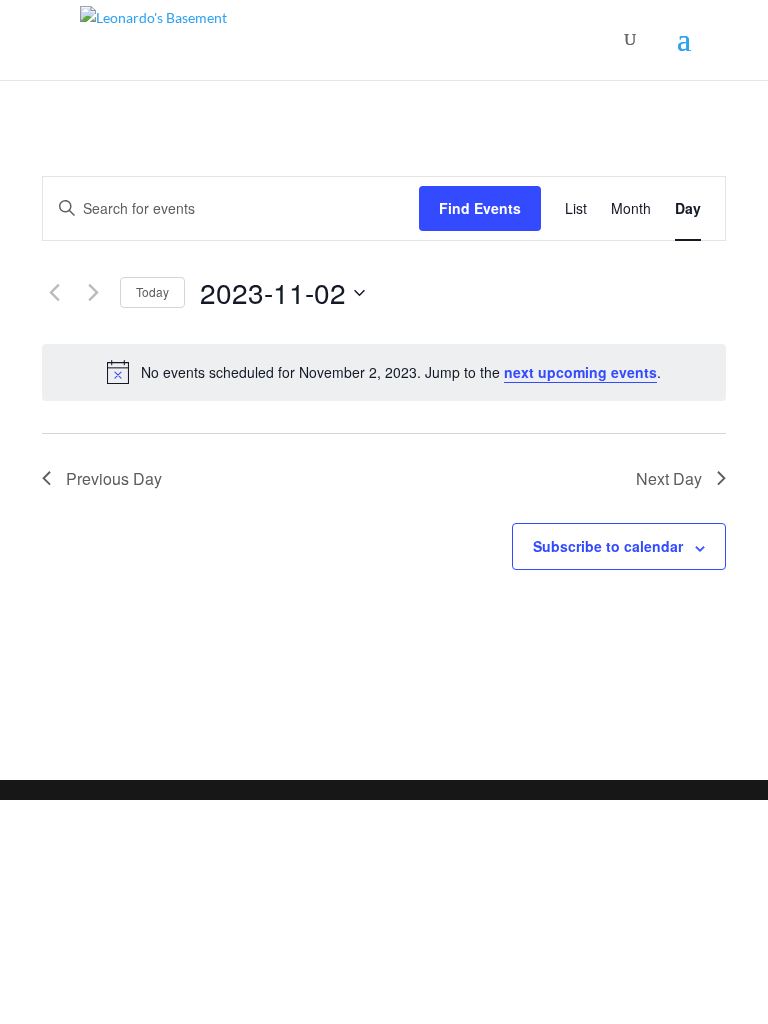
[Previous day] (54, 293)
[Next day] (93, 293)
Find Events (480, 208)
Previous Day (114, 478)
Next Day (669, 478)
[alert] (384, 372)
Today (152, 291)
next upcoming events (580, 372)
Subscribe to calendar (608, 546)
